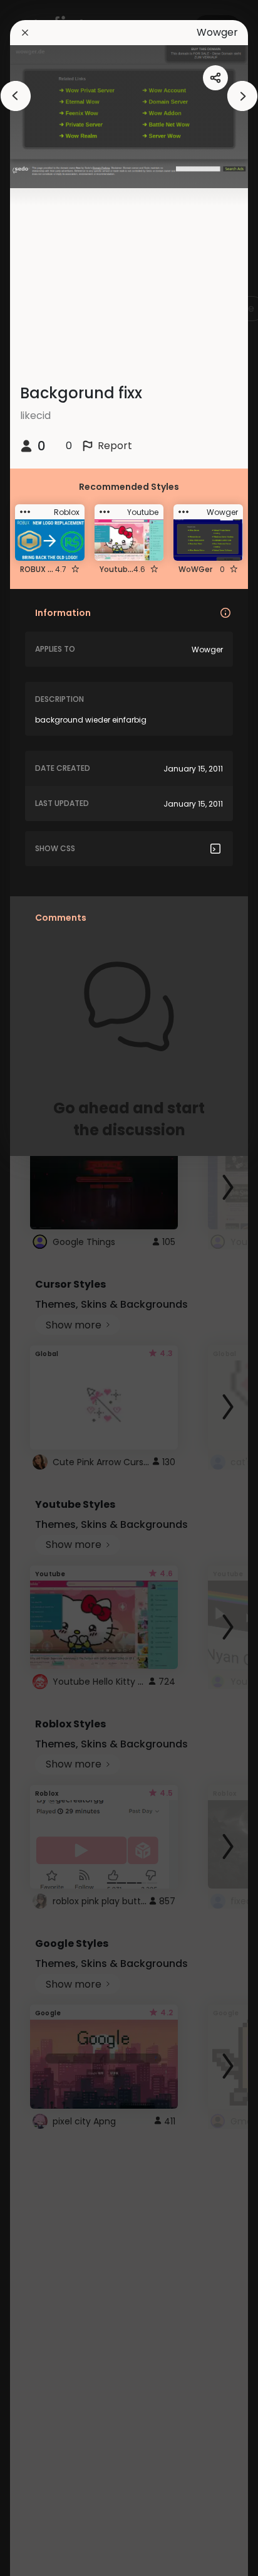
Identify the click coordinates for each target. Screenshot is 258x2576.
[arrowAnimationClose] (16, 96)
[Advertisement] (50, 1288)
